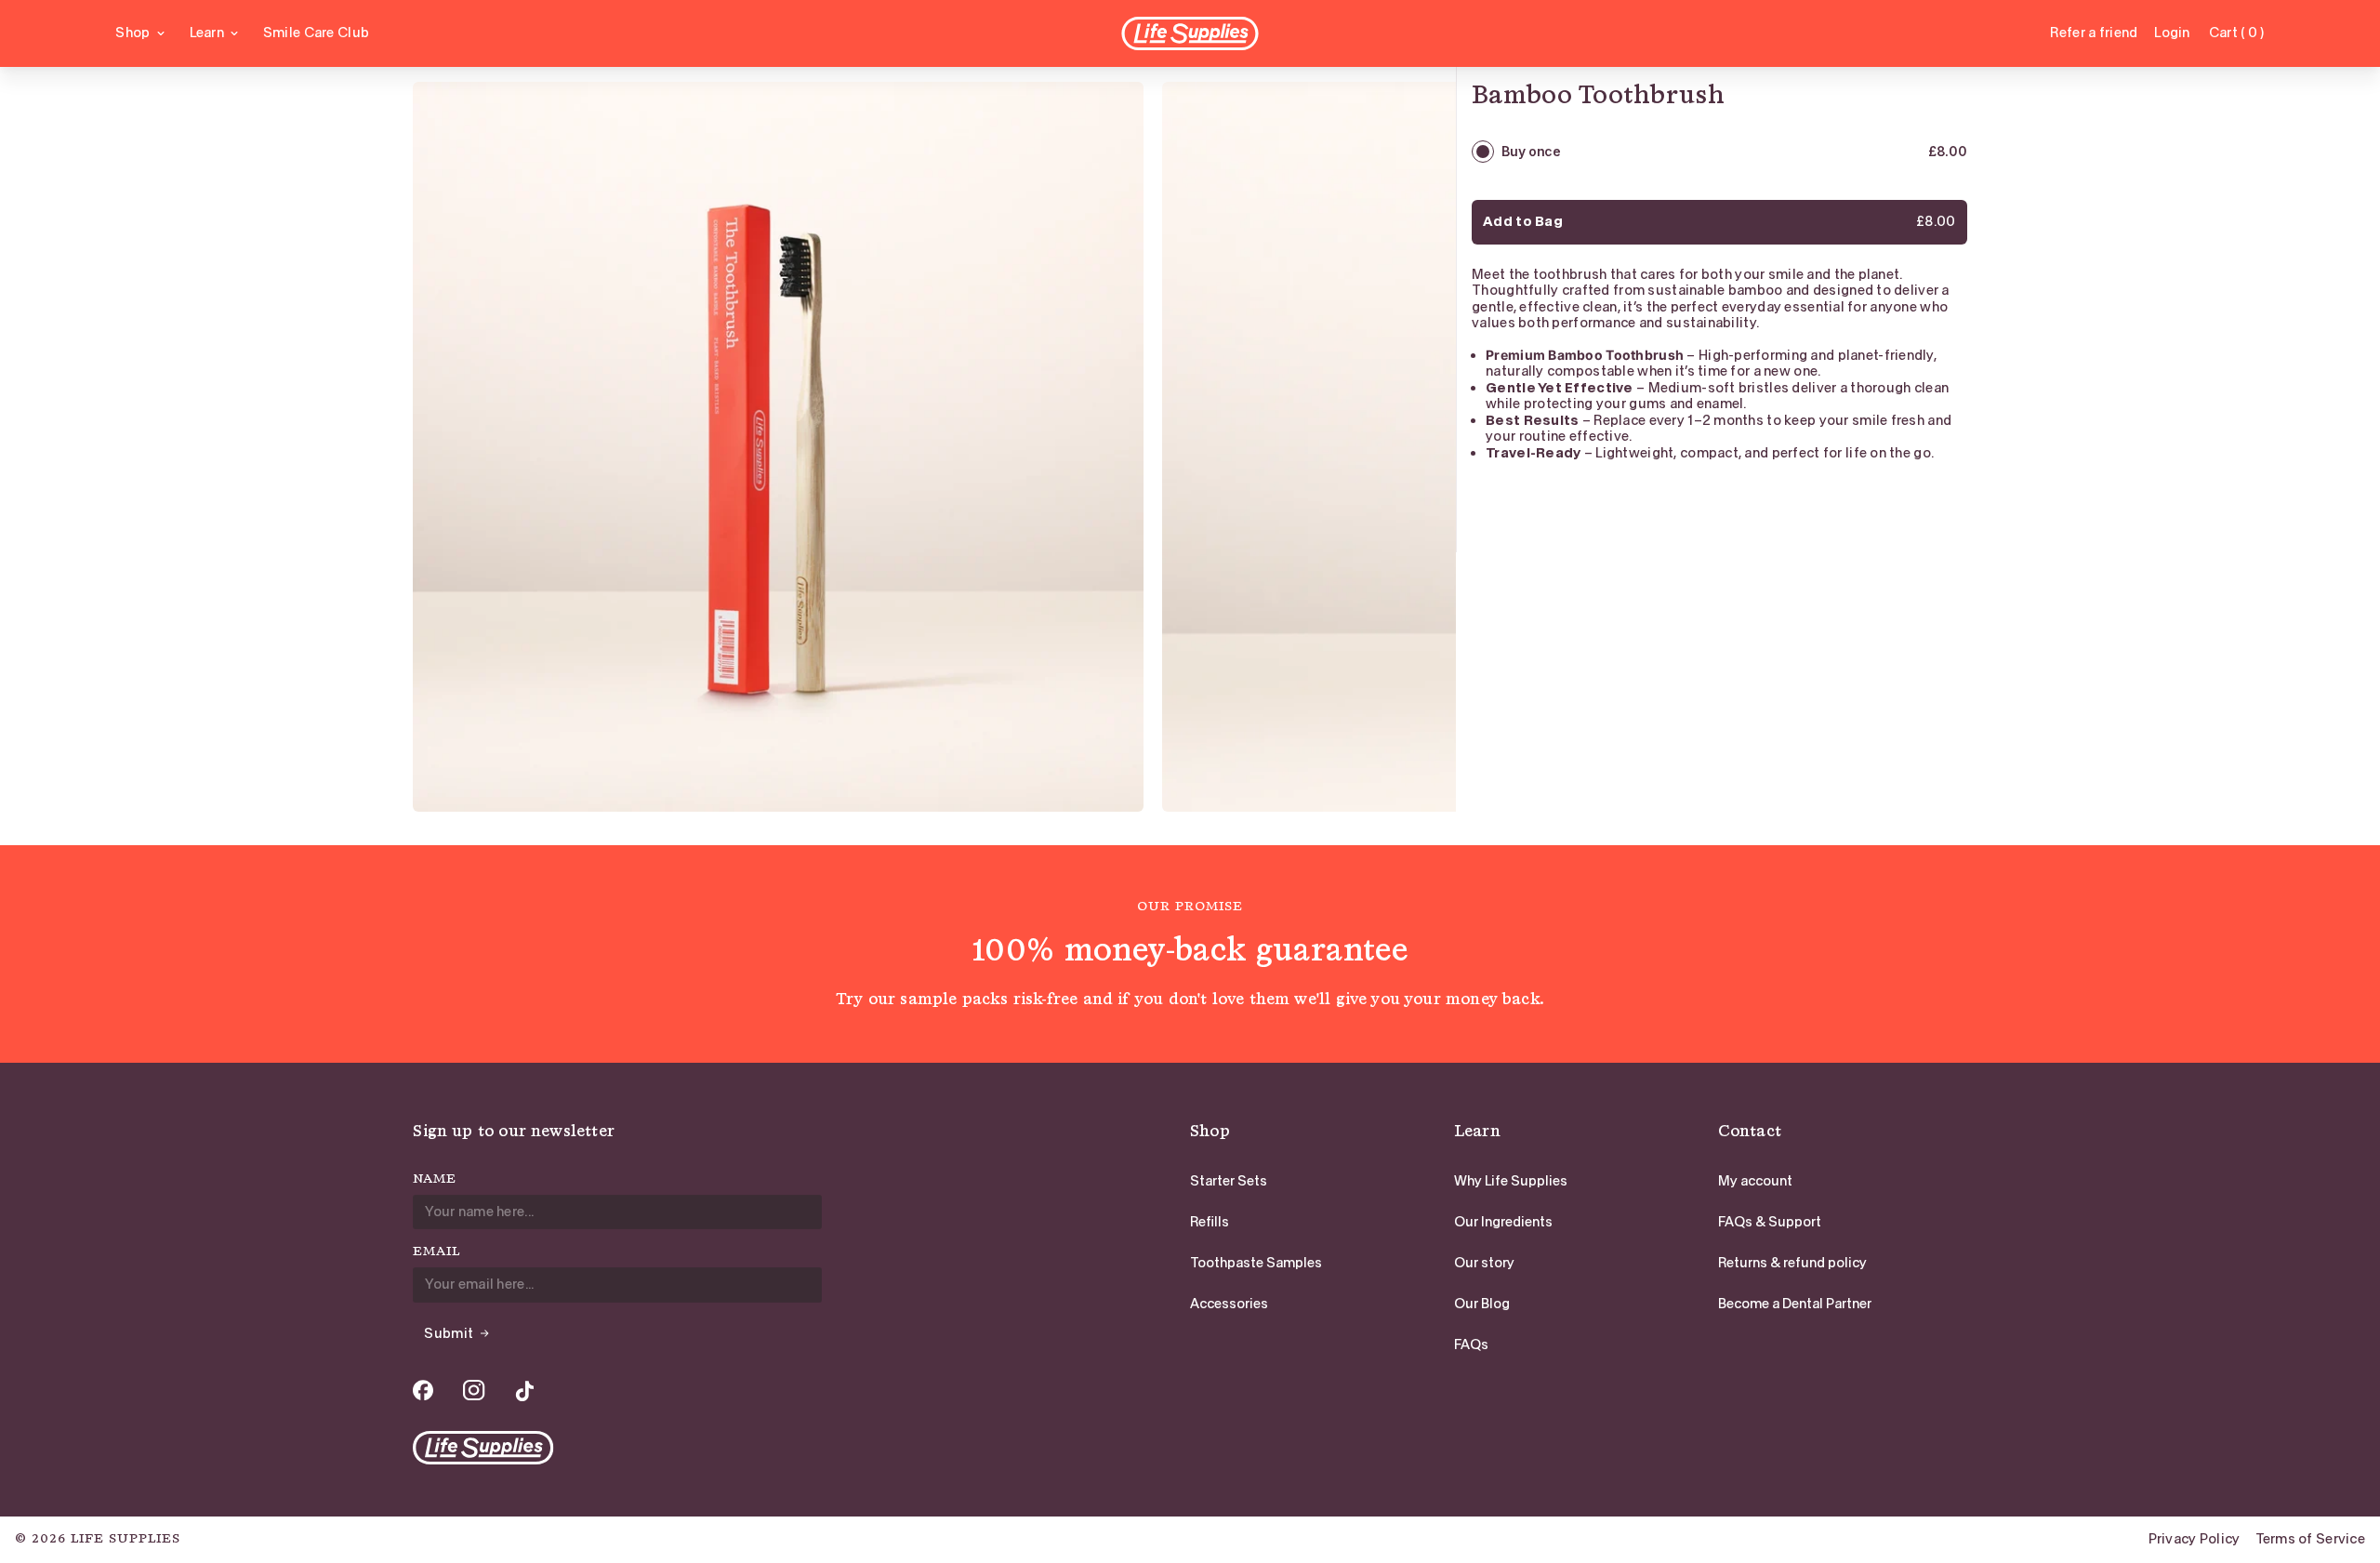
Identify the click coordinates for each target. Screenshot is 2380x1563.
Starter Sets (1229, 1181)
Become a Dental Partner (1795, 1304)
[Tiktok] (524, 1391)
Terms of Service (2310, 1539)
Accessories (1229, 1304)
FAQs (1471, 1344)
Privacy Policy (2195, 1539)
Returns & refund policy (1792, 1263)
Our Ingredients (1503, 1222)
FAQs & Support (1770, 1222)
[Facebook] (423, 1391)
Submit (449, 1333)
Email (436, 1252)
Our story (1484, 1263)
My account (1755, 1181)
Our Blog (1482, 1304)
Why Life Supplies (1511, 1181)
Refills (1210, 1222)
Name (435, 1179)
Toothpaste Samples (1256, 1263)
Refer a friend (2094, 33)
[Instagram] (474, 1391)
